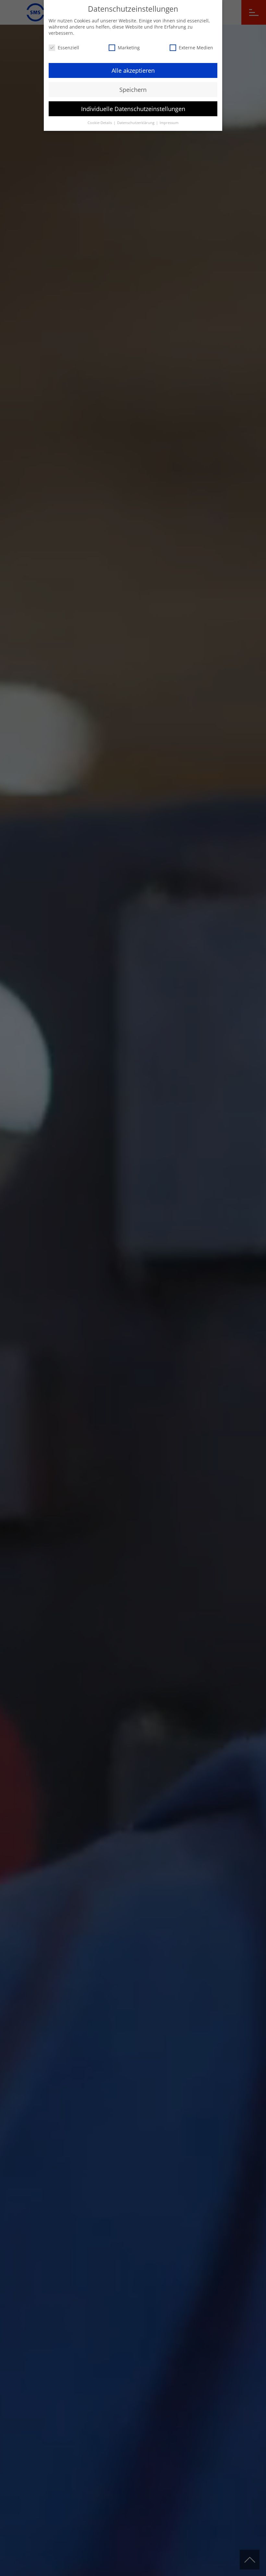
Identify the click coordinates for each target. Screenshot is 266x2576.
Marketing (129, 48)
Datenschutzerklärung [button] (136, 123)
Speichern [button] (133, 90)
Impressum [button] (169, 123)
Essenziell (68, 48)
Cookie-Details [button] (100, 123)
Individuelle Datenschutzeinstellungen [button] (133, 109)
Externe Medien (196, 48)
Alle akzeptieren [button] (133, 70)
